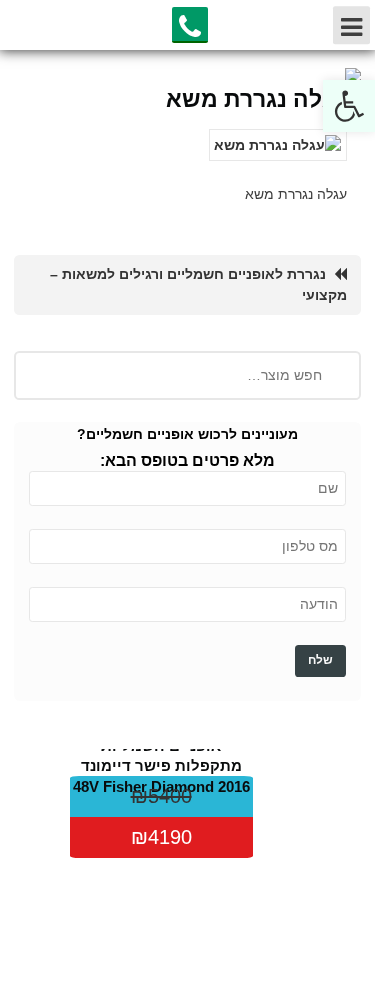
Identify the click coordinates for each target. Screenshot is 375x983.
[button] (349, 106)
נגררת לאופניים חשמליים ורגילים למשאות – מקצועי (198, 284)
